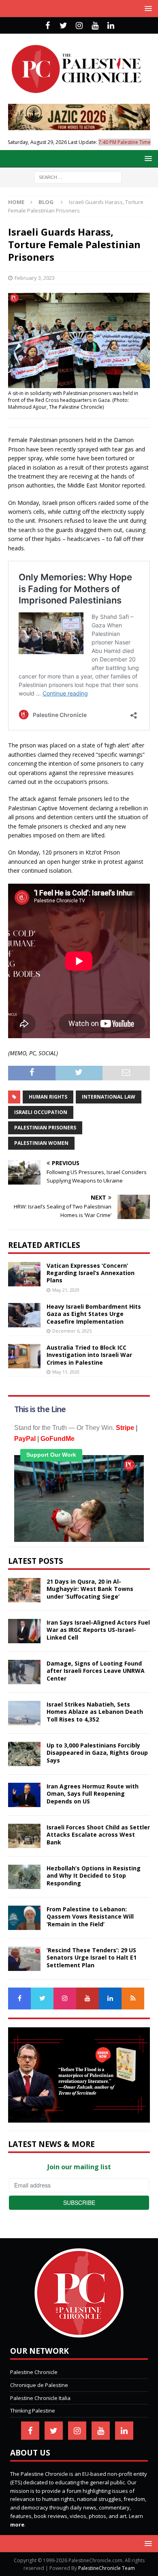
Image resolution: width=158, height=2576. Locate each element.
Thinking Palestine (33, 2411)
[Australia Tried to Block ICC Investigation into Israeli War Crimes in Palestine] (24, 1356)
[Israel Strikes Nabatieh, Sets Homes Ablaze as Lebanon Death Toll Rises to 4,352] (24, 1713)
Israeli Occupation (41, 1112)
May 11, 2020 (66, 1372)
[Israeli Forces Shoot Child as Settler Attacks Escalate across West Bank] (24, 1836)
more (17, 2524)
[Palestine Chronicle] (79, 2333)
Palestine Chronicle (34, 2372)
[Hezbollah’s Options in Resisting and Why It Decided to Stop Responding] (24, 1877)
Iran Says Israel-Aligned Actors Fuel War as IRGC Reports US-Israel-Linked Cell (98, 1630)
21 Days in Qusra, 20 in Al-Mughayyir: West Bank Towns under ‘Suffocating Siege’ (90, 1589)
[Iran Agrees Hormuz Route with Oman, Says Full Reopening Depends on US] (24, 1795)
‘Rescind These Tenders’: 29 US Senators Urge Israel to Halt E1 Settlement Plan (92, 1957)
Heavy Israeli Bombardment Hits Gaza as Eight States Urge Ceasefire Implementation (94, 1314)
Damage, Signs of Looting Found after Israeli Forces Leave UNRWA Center (96, 1671)
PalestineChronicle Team (107, 2568)
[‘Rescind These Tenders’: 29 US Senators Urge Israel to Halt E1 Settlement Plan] (24, 1959)
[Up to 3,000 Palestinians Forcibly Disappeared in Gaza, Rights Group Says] (24, 1754)
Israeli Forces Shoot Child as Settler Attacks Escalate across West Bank (98, 1834)
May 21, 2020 (66, 1290)
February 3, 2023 (35, 278)
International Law (109, 1097)
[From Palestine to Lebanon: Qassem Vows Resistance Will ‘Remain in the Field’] (24, 1918)
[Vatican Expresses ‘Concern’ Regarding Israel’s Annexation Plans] (24, 1274)
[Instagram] (79, 26)
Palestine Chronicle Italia (40, 2398)
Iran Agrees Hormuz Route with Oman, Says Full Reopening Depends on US (93, 1794)
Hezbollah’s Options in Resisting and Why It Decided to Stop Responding (94, 1875)
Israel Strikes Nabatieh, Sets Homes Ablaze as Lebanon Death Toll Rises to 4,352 (95, 1712)
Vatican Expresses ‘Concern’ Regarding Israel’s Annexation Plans (91, 1273)
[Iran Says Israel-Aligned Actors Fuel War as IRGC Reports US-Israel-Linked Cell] (24, 1631)
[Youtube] (95, 26)
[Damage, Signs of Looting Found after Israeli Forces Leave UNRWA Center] (24, 1672)
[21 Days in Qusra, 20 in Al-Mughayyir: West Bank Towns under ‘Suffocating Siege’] (24, 1590)
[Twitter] (63, 26)
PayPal (25, 1439)
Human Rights (48, 1097)
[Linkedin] (111, 26)
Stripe (125, 1428)
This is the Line (40, 1409)
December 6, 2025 (72, 1331)
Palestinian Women (41, 1143)
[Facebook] (48, 26)
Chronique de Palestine (39, 2385)
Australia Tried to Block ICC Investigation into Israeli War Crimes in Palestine (89, 1355)
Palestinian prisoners (45, 1128)
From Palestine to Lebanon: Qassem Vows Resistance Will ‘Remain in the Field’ (90, 1916)
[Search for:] (78, 177)
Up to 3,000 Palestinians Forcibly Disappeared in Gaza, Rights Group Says (97, 1753)
